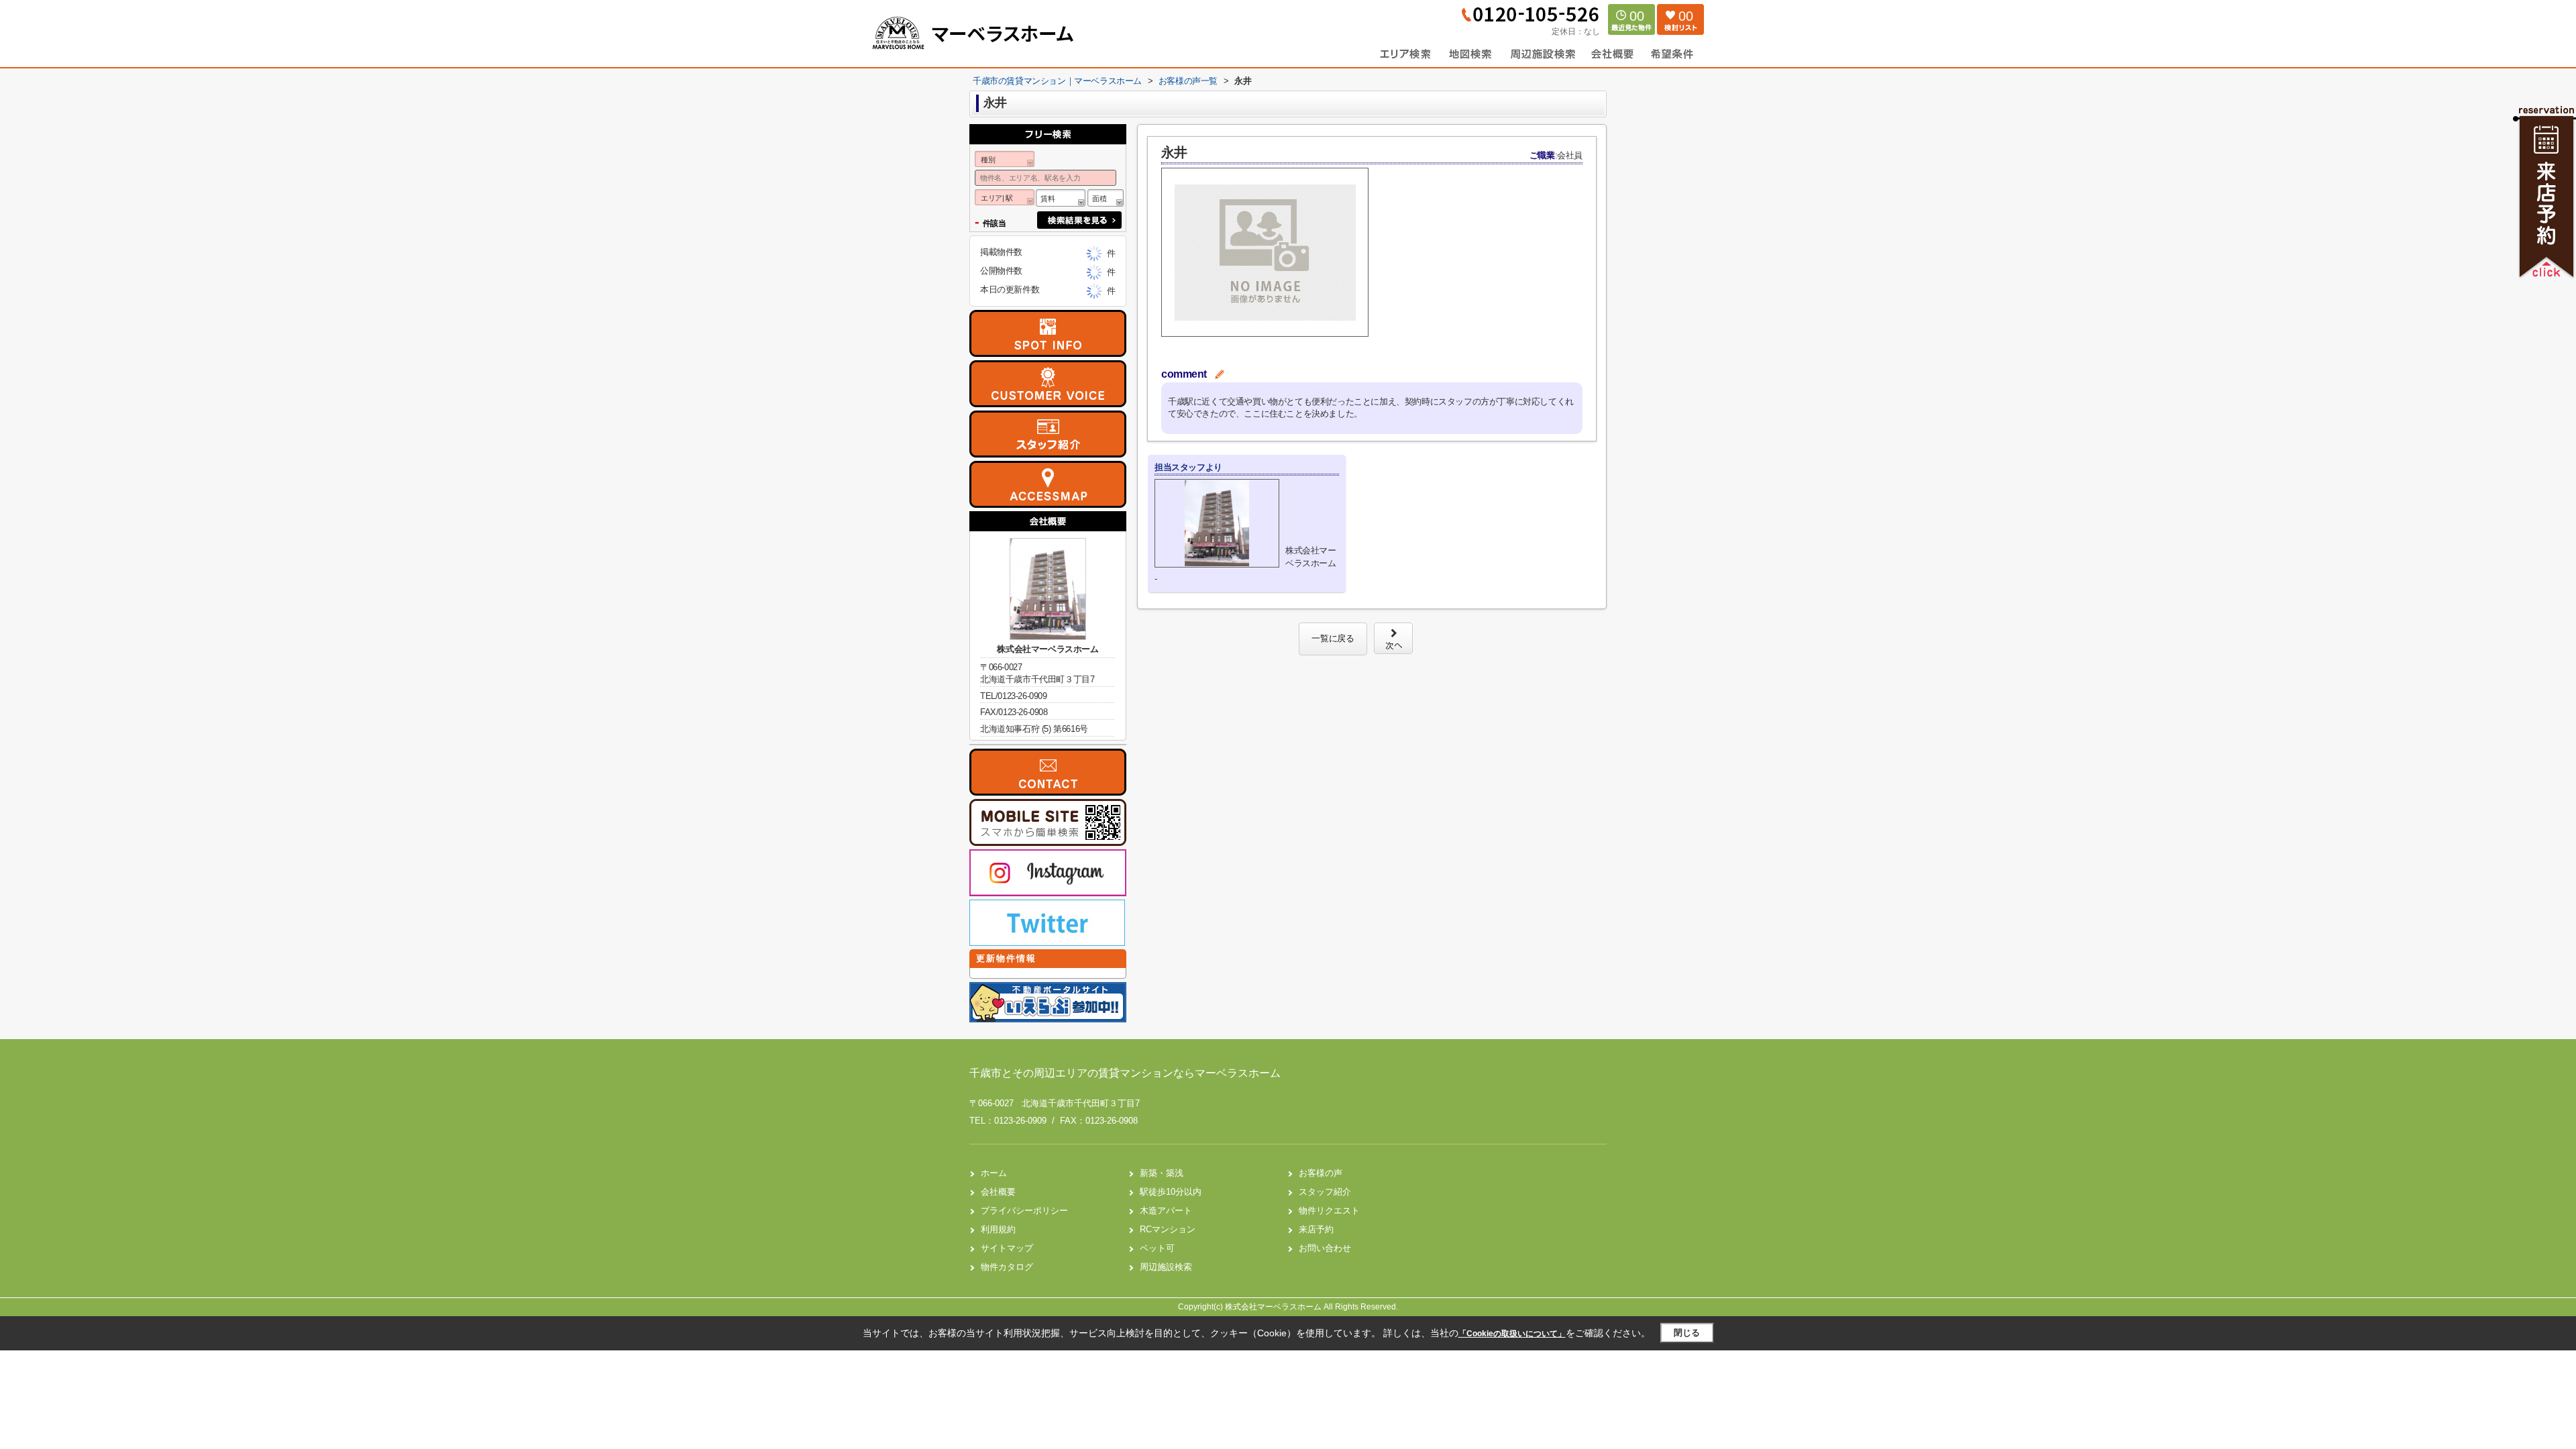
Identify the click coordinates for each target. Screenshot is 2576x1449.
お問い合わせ (1325, 1248)
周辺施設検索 (1166, 1267)
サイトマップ (1007, 1248)
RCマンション (1168, 1229)
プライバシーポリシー (1024, 1211)
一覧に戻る (1333, 638)
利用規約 (998, 1229)
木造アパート (1166, 1211)
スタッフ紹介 (1325, 1192)
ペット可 (1157, 1248)
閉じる (1687, 1333)
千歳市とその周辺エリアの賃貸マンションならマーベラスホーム (1125, 1073)
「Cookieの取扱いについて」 (1512, 1334)
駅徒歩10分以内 (1171, 1192)
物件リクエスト (1329, 1211)
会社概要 (998, 1192)
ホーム (994, 1173)
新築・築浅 (1162, 1173)
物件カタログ (1007, 1267)
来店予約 (1316, 1229)
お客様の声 (1321, 1173)
